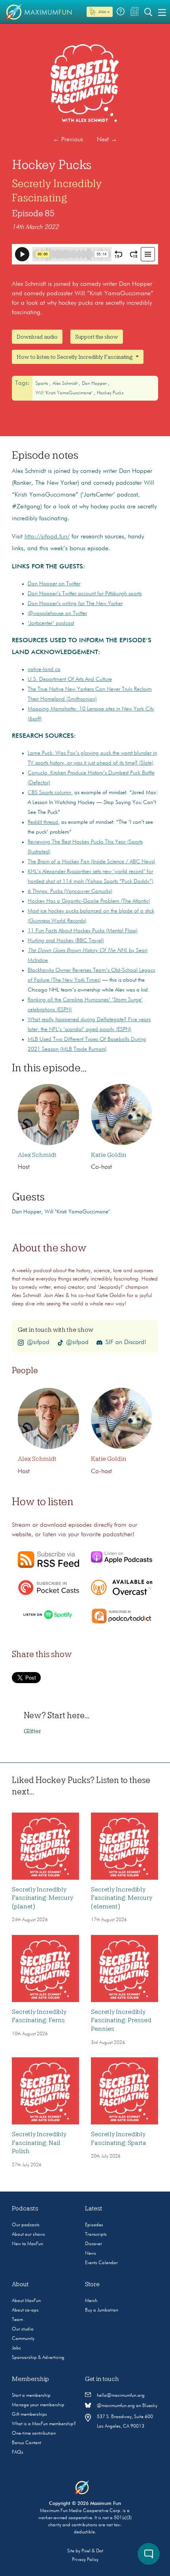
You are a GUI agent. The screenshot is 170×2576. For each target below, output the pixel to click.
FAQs (18, 2452)
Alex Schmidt (66, 384)
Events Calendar (101, 2263)
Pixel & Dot (92, 2551)
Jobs (16, 2348)
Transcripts (96, 2235)
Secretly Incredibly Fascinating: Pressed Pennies (121, 2020)
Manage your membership (38, 2405)
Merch (91, 2301)
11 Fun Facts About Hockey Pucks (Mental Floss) (83, 931)
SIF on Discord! (126, 1342)
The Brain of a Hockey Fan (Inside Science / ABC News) (92, 862)
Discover (93, 2244)
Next (107, 140)
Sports (42, 384)
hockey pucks (110, 393)
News (91, 2254)
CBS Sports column (49, 793)
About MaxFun (26, 2301)
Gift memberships (29, 2415)
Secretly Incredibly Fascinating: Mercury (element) (122, 1898)
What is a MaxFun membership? (44, 2424)
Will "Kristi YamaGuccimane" (65, 393)
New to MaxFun (27, 2244)
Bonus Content (26, 2443)
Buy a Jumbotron (102, 2310)
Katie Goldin (109, 1155)
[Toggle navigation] (162, 12)
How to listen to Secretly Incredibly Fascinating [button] (75, 357)
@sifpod (38, 1342)
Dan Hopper (95, 384)
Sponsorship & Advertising (38, 2358)
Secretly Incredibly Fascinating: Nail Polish (39, 2143)
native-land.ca (44, 669)
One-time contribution (34, 2434)
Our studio (23, 2329)
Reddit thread (43, 822)
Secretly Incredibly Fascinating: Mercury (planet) (42, 1898)
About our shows (28, 2235)
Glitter (32, 1731)
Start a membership (31, 2396)
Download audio (37, 337)
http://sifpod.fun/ (47, 537)
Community (23, 2339)
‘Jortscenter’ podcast (51, 623)
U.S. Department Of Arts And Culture (70, 679)
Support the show (97, 337)
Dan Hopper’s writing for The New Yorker (75, 604)
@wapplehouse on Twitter (57, 613)
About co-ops (25, 2310)
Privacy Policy (85, 2560)
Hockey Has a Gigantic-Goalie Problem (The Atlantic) (89, 901)
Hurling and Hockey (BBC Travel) (66, 941)
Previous (68, 140)
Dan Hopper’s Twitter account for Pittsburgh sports (85, 594)
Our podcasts (26, 2225)
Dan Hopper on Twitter (54, 584)
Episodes (94, 2225)
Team (17, 2320)
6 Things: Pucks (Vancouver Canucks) (70, 891)
